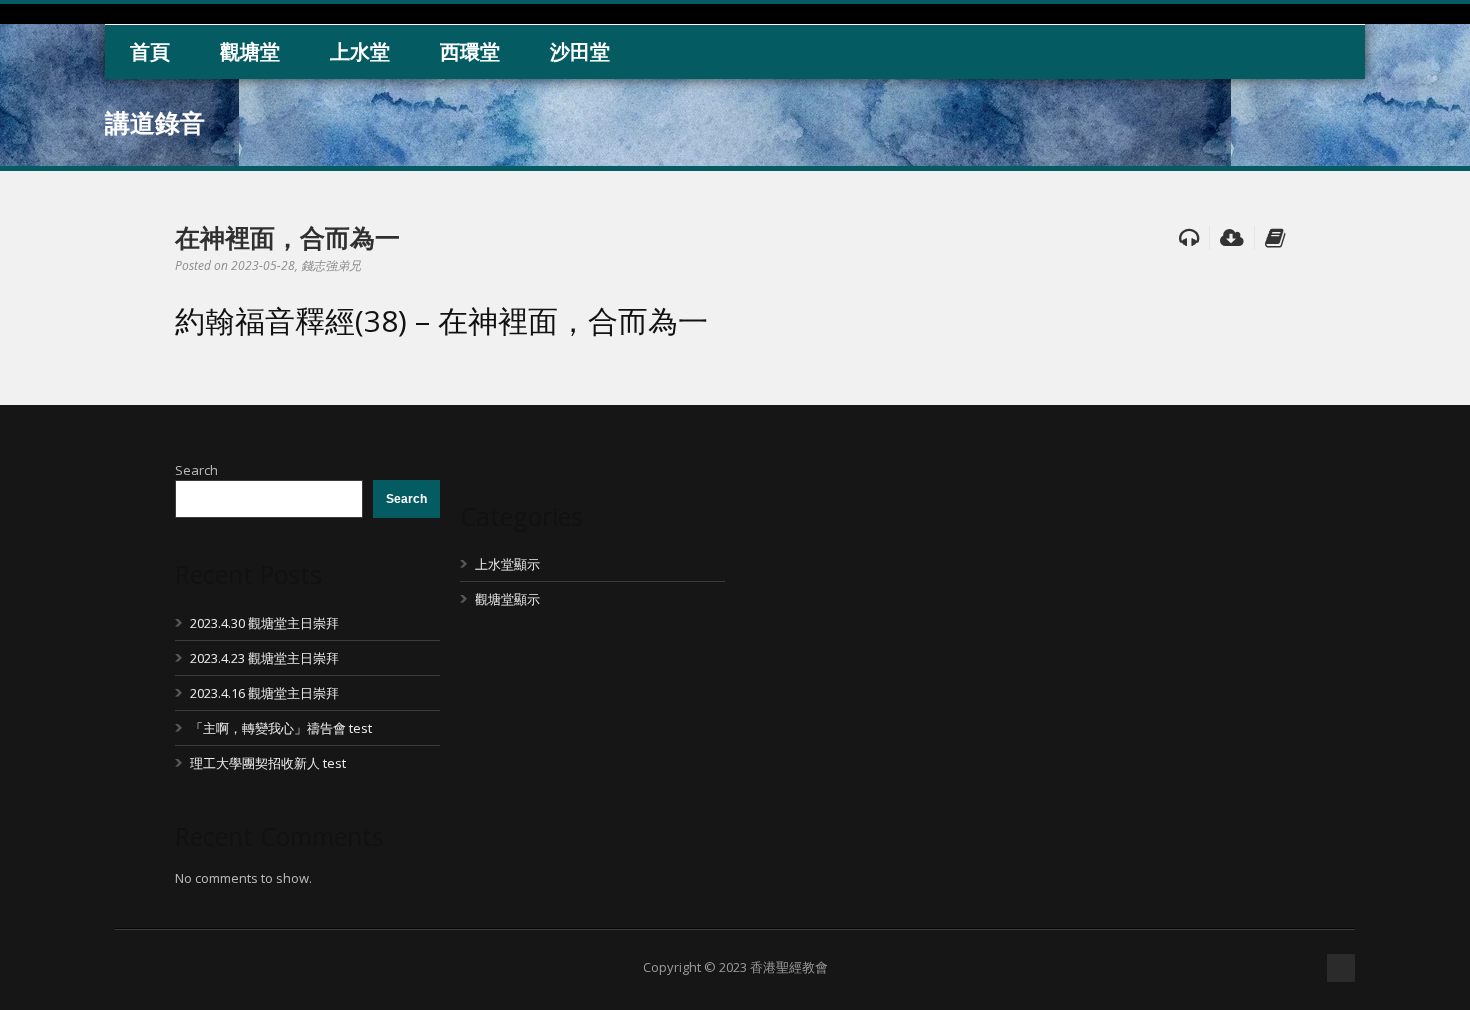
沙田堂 (580, 51)
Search (196, 470)
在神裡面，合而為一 (287, 237)
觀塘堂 (250, 51)
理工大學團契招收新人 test (268, 763)
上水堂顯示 (507, 564)
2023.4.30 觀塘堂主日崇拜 (264, 623)
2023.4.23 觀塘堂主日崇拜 (264, 658)
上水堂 (360, 51)
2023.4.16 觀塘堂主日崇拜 (264, 693)
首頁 (150, 51)
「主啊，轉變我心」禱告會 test (281, 728)
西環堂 (470, 51)
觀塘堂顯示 (507, 599)
